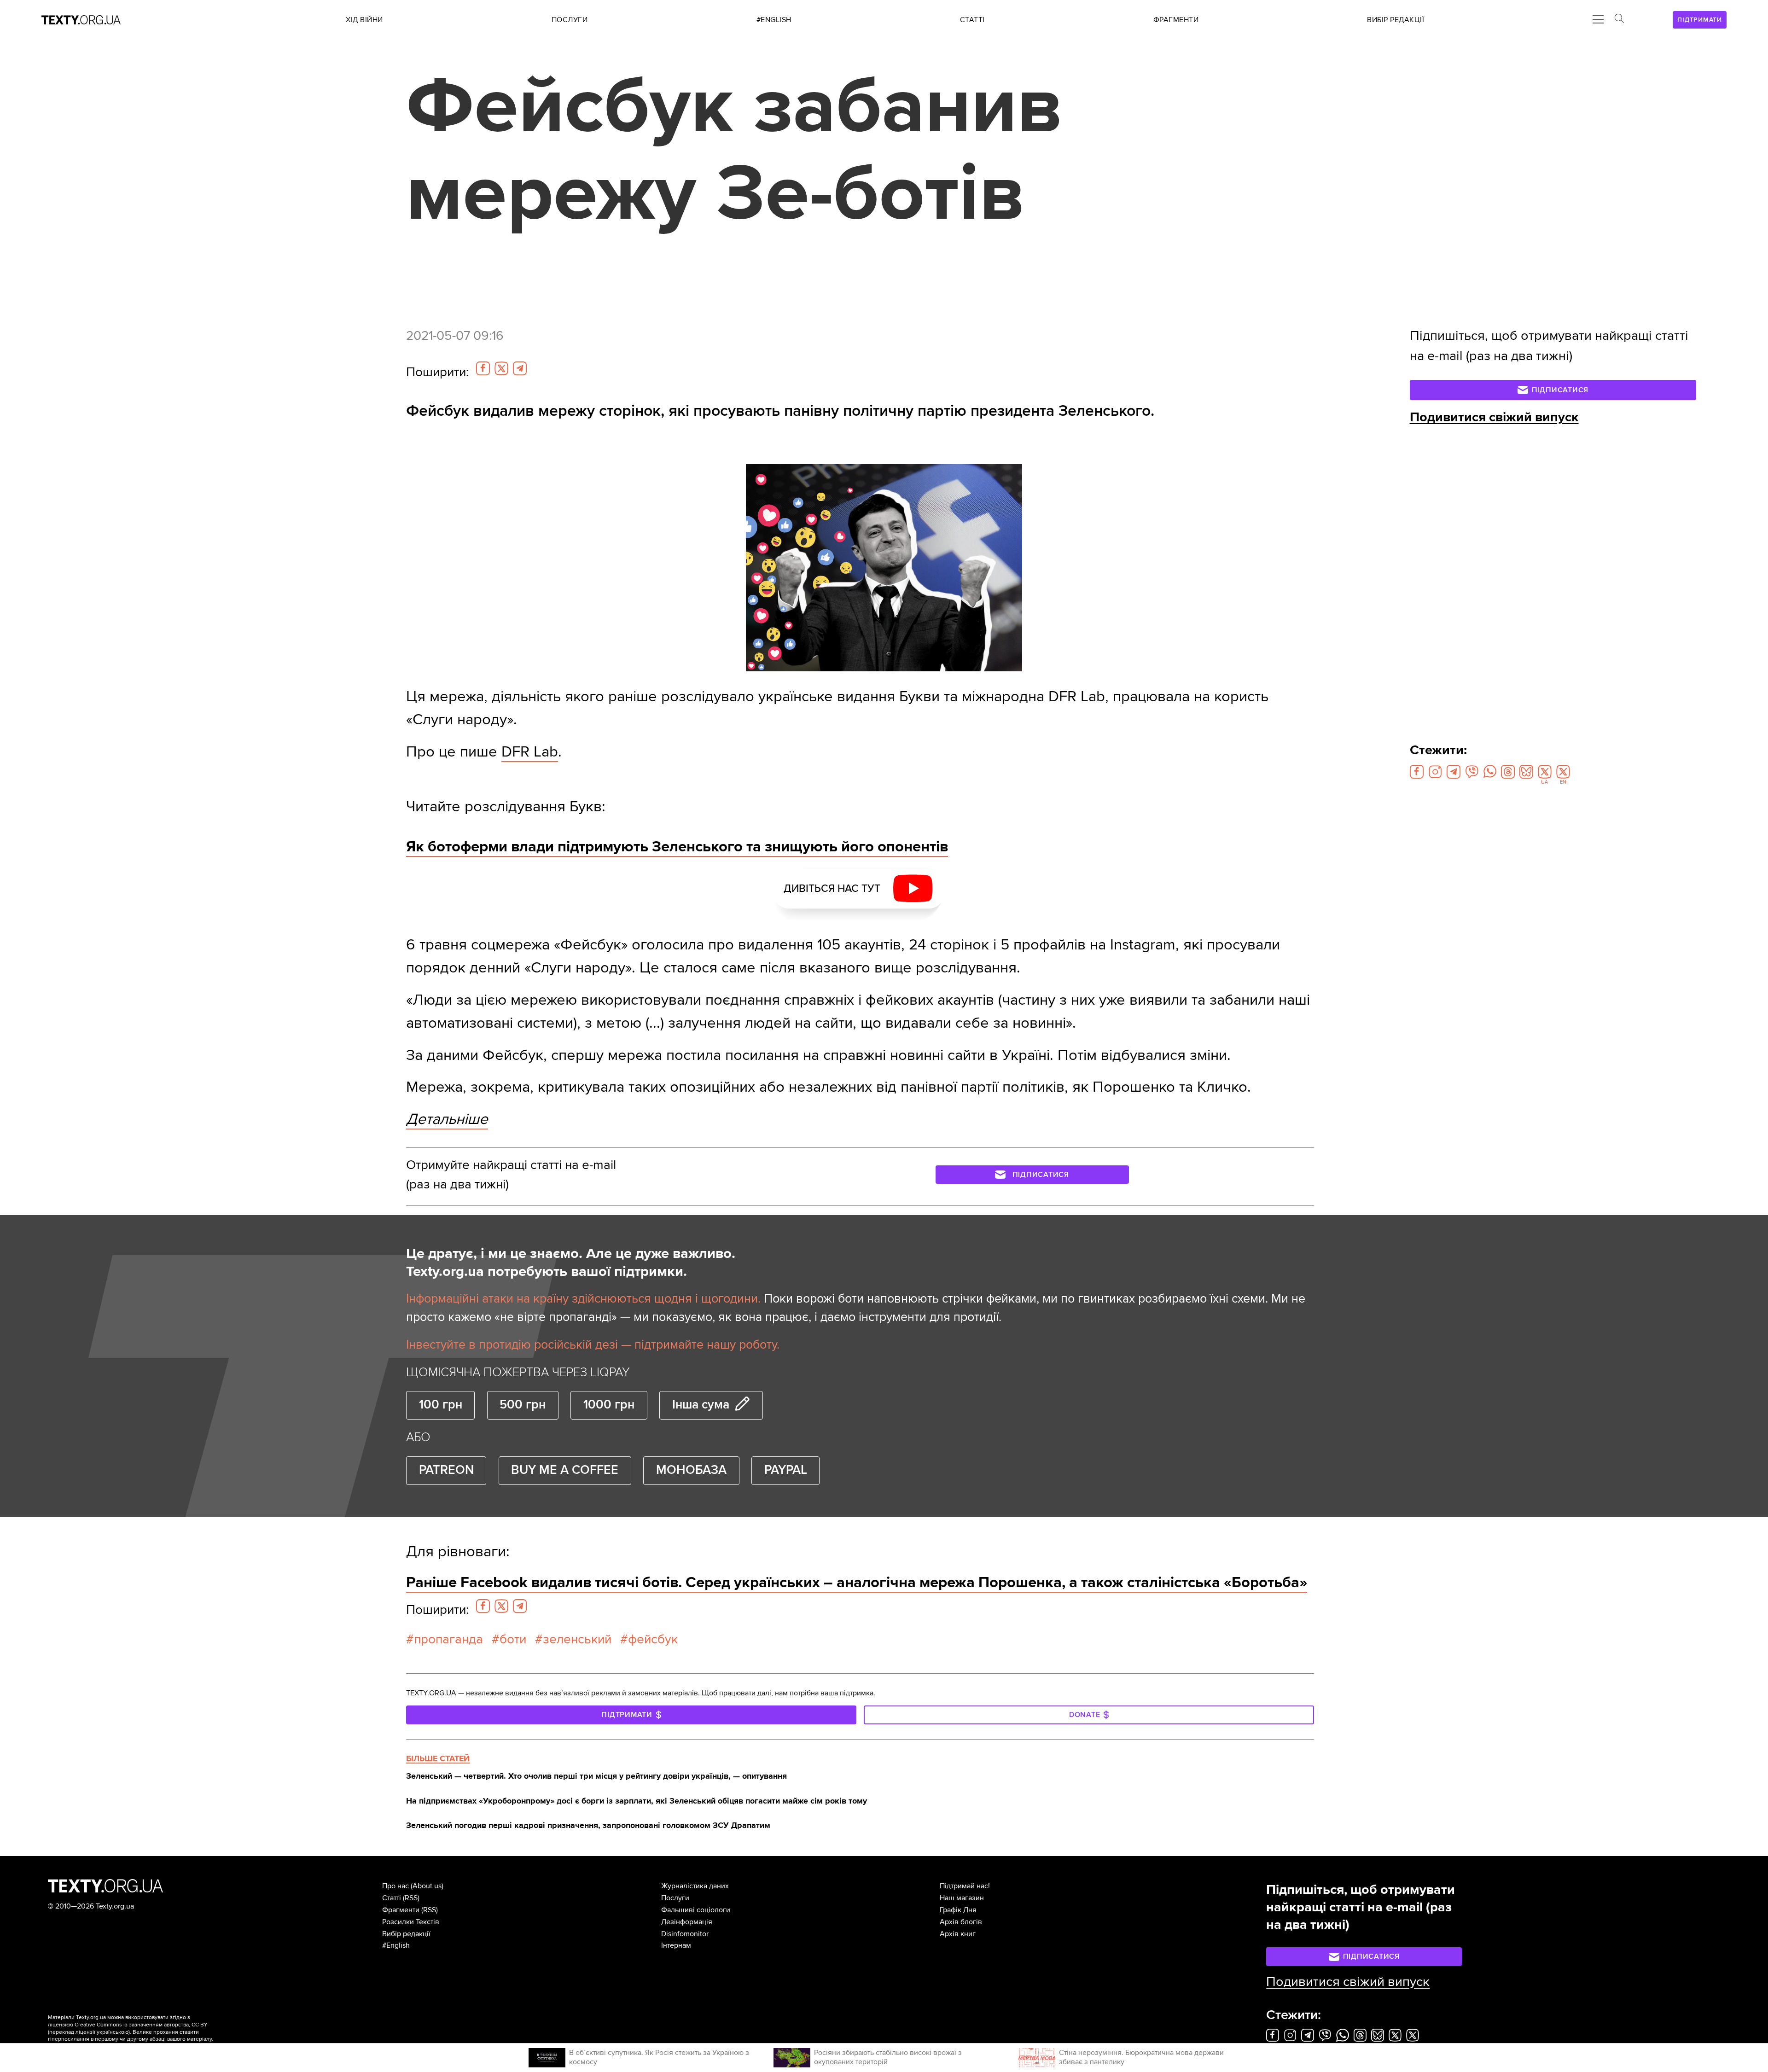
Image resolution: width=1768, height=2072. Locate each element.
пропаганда (448, 1639)
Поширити (437, 372)
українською (113, 2032)
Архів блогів (961, 1922)
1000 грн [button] (609, 1405)
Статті (392, 1898)
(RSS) (411, 1898)
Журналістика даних (695, 1886)
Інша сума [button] (701, 1405)
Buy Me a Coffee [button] (565, 1470)
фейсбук (653, 1639)
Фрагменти (401, 1910)
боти (513, 1639)
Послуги (675, 1898)
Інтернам (676, 1945)
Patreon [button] (446, 1470)
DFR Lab (530, 752)
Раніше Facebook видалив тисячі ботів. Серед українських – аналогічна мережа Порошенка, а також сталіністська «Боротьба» (857, 1582)
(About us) (427, 1886)
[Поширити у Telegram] (520, 368)
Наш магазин (962, 1898)
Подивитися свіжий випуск (1494, 417)
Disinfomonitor (685, 1934)
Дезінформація (687, 1922)
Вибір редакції (406, 1934)
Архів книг (958, 1934)
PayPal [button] (786, 1470)
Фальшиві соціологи (696, 1910)
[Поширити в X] (501, 368)
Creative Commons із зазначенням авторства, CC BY (141, 2025)
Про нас (395, 1886)
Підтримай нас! (965, 1886)
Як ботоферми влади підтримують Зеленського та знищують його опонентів (677, 847)
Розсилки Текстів (411, 1922)
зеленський (577, 1639)
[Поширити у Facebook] (483, 368)
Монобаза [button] (691, 1470)
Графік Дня (958, 1910)
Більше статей (438, 1758)
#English (396, 1945)
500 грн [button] (523, 1405)
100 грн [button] (441, 1405)
